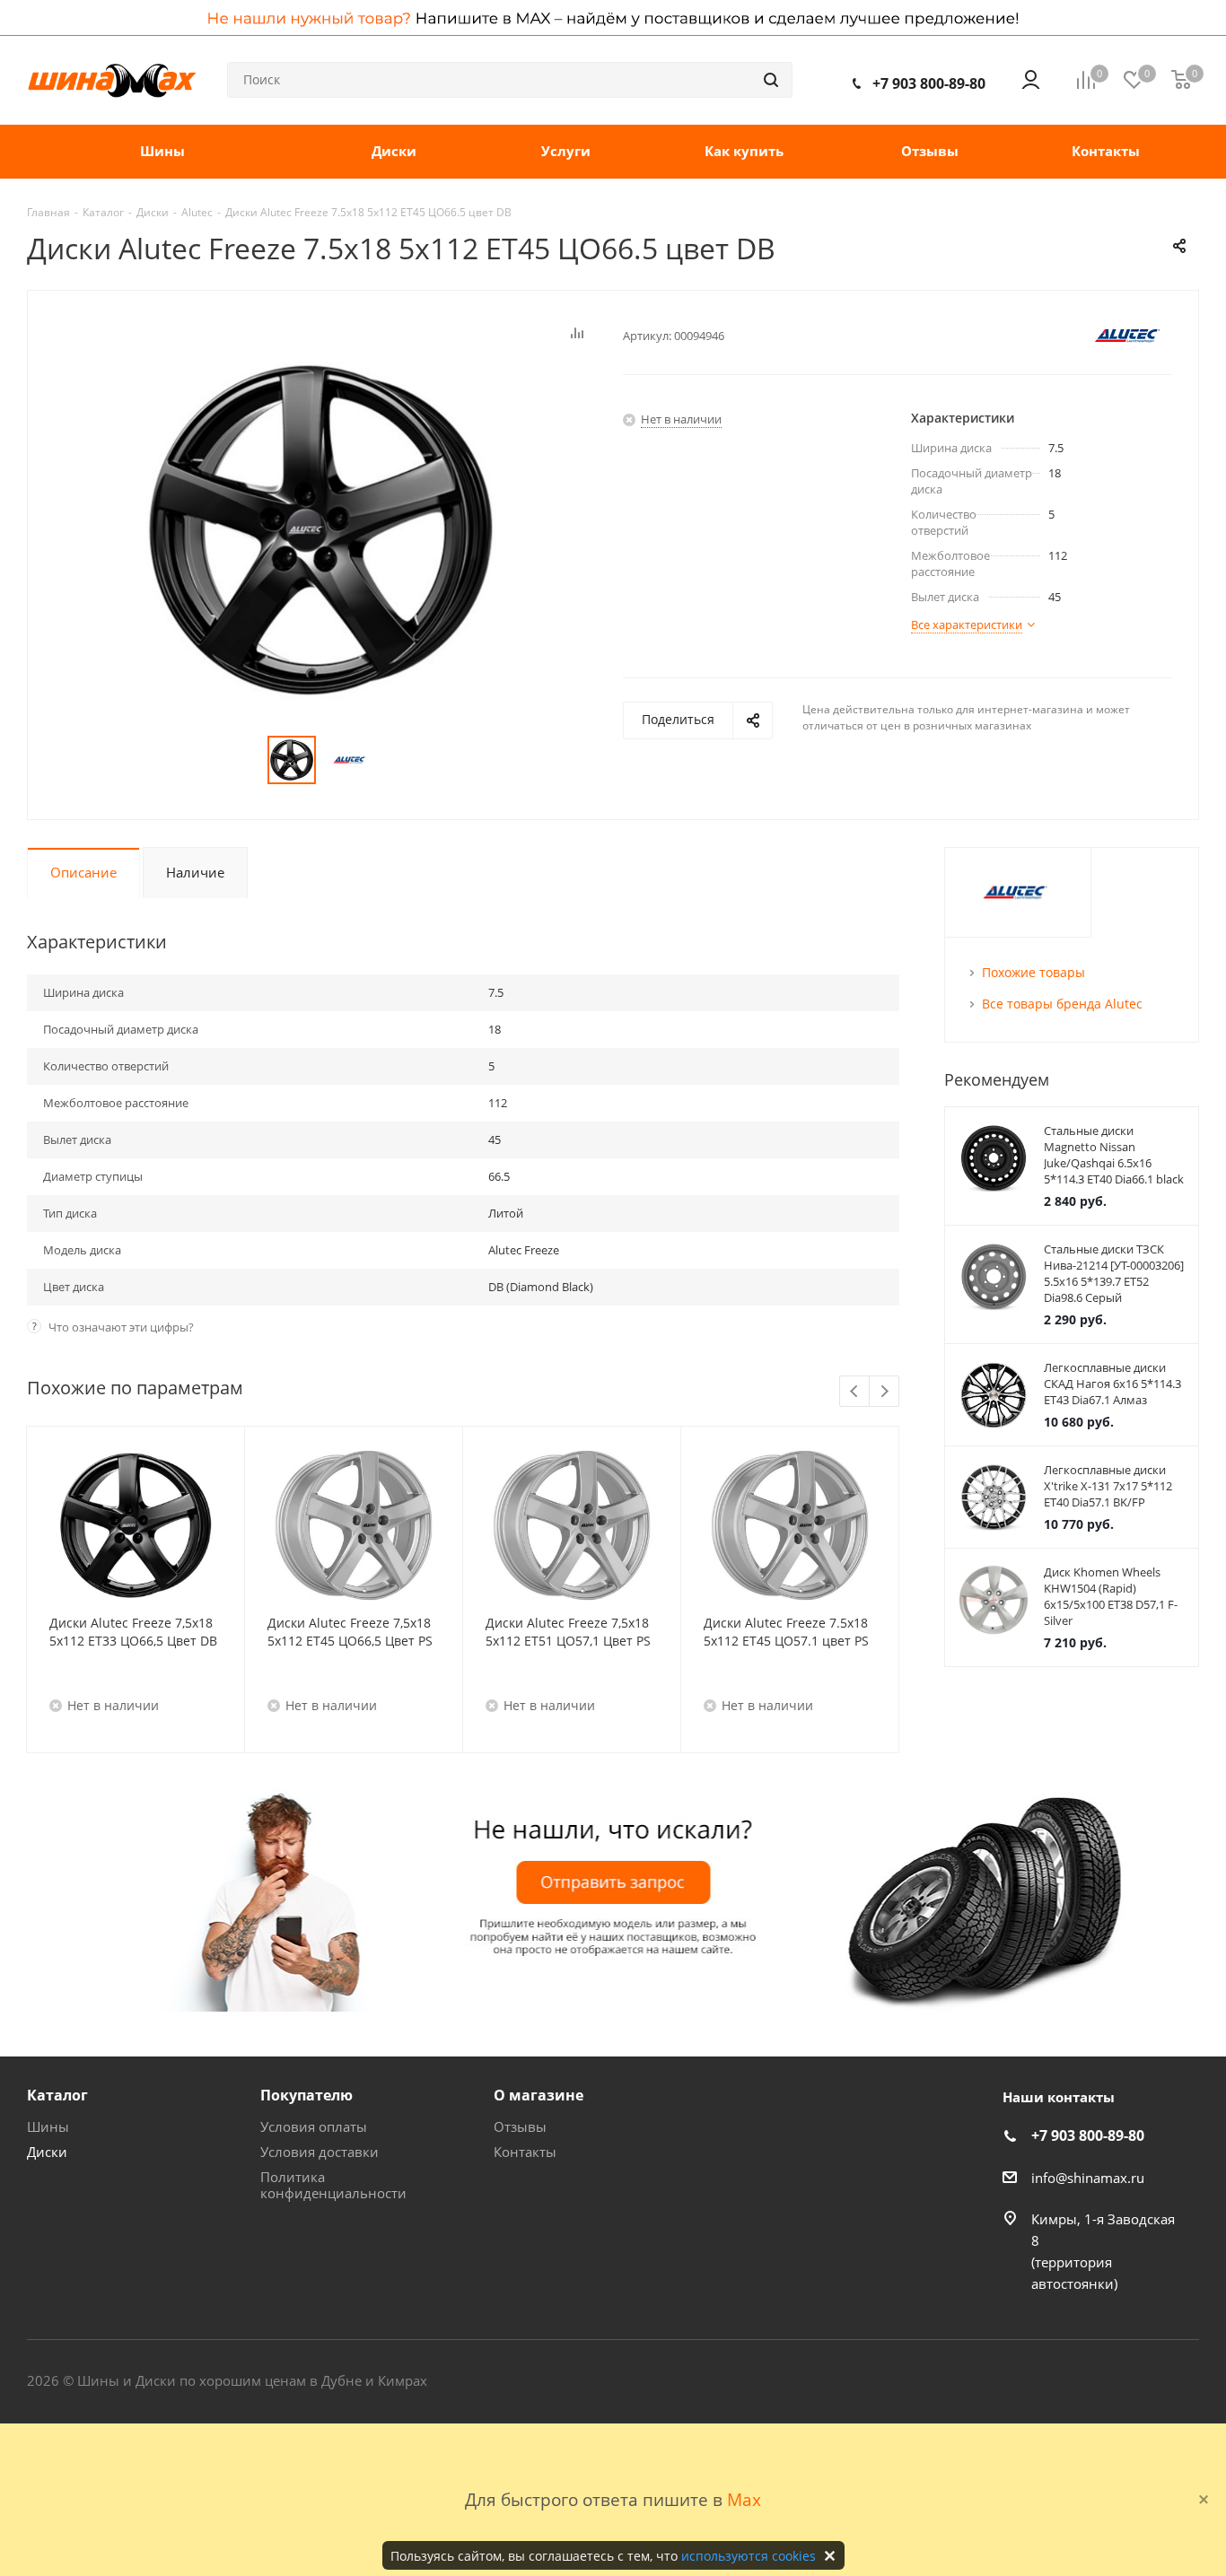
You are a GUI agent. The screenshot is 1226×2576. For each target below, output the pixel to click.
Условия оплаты (314, 2126)
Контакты (525, 2152)
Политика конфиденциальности (333, 2185)
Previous (855, 1392)
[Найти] (771, 80)
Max (744, 2499)
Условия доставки (320, 2152)
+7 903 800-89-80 (929, 83)
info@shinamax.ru (1088, 2178)
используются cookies (749, 2556)
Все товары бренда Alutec (1062, 1004)
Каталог (57, 2095)
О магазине (539, 2095)
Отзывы (520, 2126)
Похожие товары (1033, 972)
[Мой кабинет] (1031, 80)
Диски (47, 2152)
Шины (48, 2126)
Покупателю (306, 2095)
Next (884, 1392)
